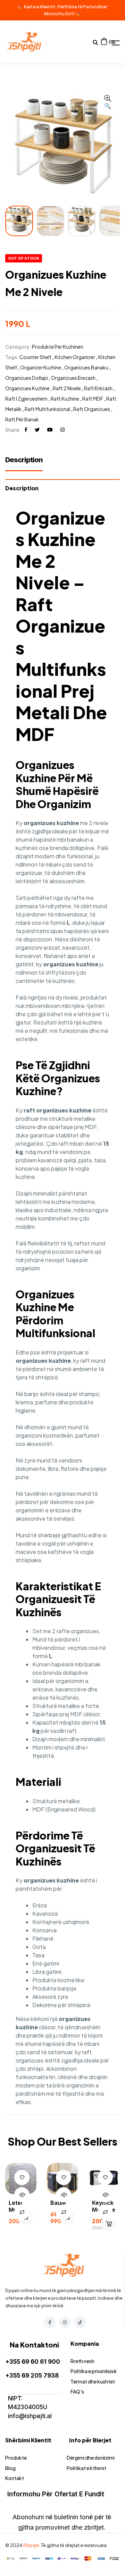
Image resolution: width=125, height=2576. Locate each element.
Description (24, 460)
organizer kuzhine (41, 367)
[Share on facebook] (26, 430)
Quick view (22, 2195)
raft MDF (93, 399)
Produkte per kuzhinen (58, 347)
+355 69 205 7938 (32, 2376)
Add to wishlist (22, 2177)
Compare (22, 2212)
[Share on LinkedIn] (62, 430)
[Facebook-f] (50, 2322)
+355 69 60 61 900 (33, 2362)
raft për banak (22, 419)
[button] (108, 102)
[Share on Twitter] (37, 430)
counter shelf (35, 357)
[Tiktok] (80, 2322)
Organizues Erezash (73, 378)
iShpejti (31, 2545)
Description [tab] (22, 488)
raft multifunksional (47, 409)
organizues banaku (86, 367)
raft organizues (92, 409)
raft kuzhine (65, 399)
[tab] (27, 463)
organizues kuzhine (27, 388)
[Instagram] (65, 2322)
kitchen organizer (75, 357)
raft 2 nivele (67, 388)
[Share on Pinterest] (50, 430)
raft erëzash (98, 388)
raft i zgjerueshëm (26, 399)
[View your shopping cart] (104, 41)
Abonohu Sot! (59, 14)
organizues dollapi (27, 378)
